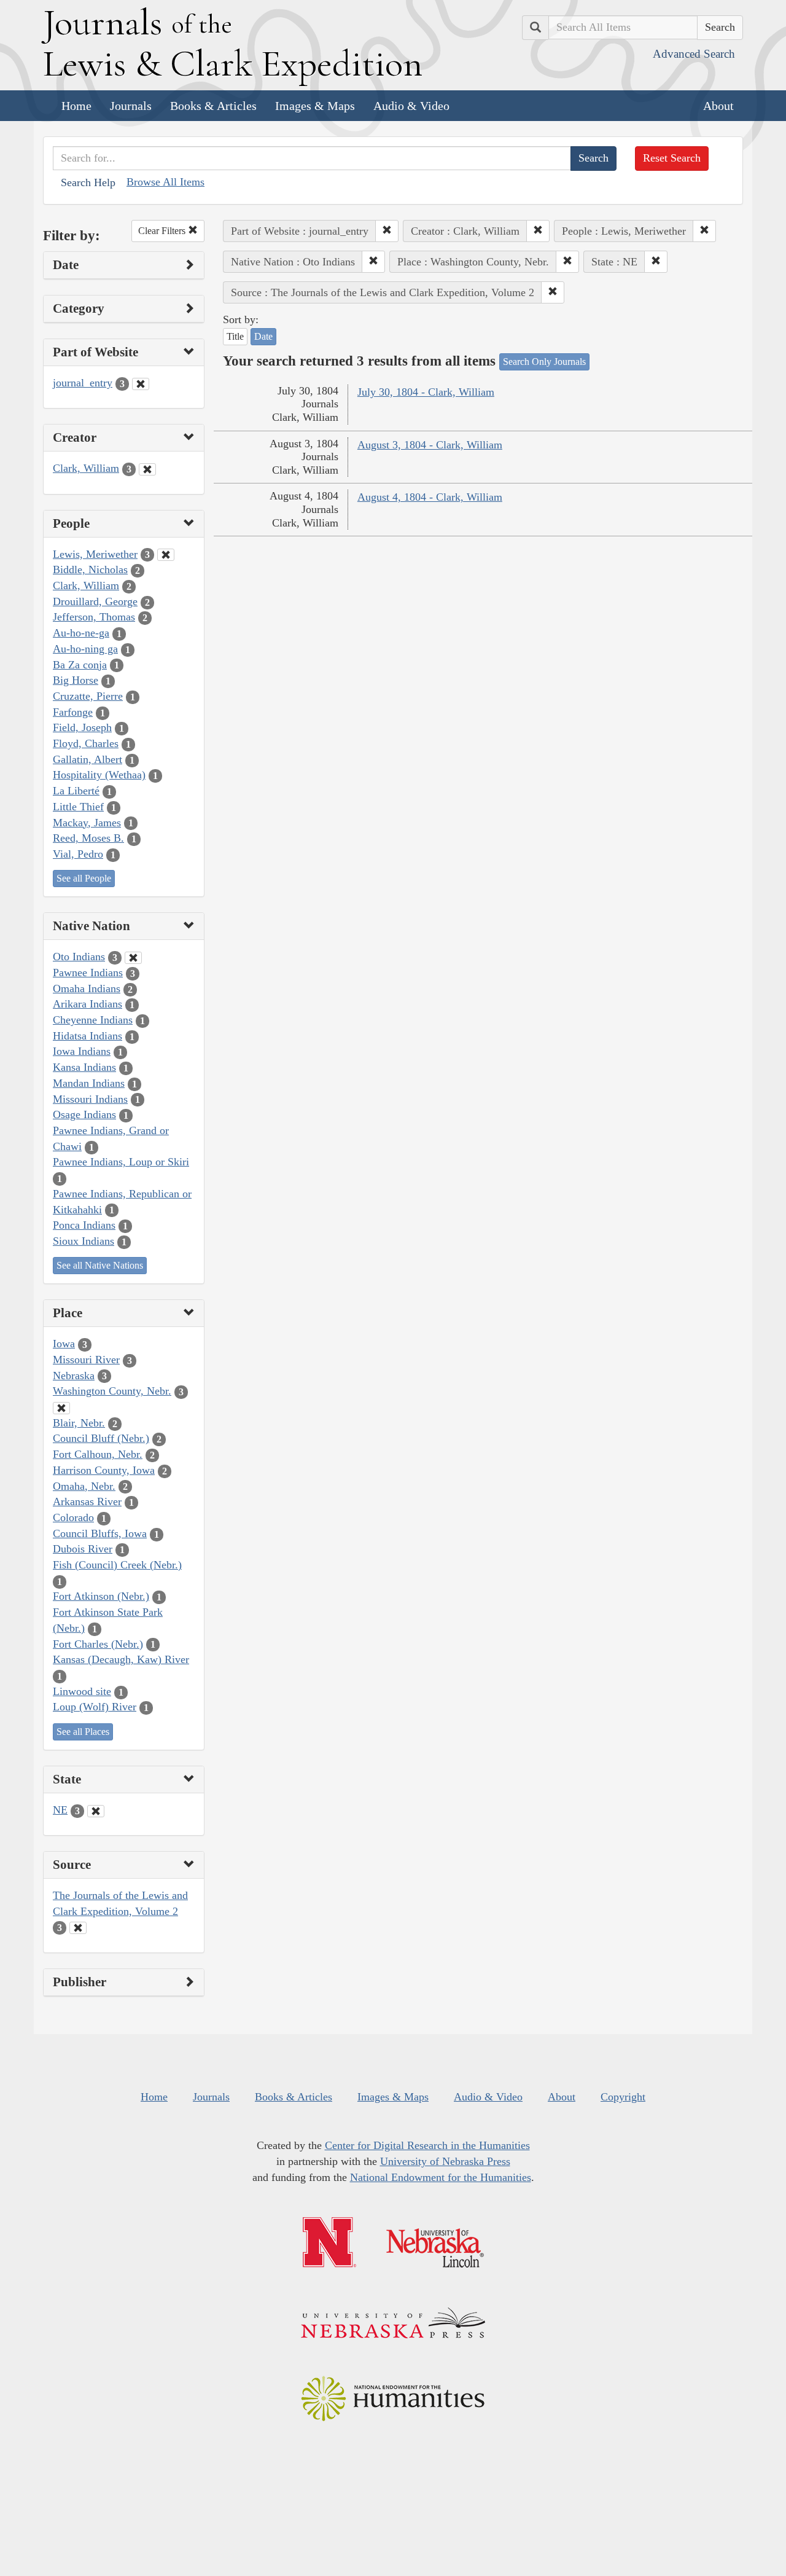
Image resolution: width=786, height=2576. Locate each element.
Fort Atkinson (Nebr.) (101, 1596)
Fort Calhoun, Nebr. (98, 1454)
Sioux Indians (84, 1241)
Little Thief (78, 807)
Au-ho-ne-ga (81, 633)
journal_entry (83, 383)
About (718, 106)
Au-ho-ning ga (85, 649)
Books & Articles (213, 106)
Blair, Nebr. (79, 1423)
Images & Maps (315, 106)
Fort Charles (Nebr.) (98, 1644)
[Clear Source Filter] (78, 1928)
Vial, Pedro (78, 854)
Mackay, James (87, 823)
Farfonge (73, 712)
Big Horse (76, 680)
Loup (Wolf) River (95, 1707)
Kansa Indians (84, 1067)
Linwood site (82, 1691)
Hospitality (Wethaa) (99, 775)
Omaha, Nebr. (84, 1486)
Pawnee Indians (88, 973)
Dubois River (83, 1549)
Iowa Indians (82, 1051)
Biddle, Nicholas (90, 570)
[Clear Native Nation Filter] (133, 958)
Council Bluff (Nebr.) (101, 1438)
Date (263, 336)
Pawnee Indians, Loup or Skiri (121, 1162)
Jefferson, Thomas (94, 617)
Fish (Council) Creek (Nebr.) (117, 1565)
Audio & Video (411, 106)
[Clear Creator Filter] (147, 469)
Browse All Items (165, 182)
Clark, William (86, 468)
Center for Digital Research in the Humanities (427, 2145)
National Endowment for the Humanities (441, 2177)
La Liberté (76, 791)
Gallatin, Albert (88, 759)
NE (60, 1810)
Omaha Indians (87, 989)
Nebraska (74, 1376)
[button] (387, 231)
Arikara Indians (88, 1004)
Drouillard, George (95, 601)
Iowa (64, 1344)
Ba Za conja (80, 665)
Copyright (623, 2097)
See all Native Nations (100, 1265)
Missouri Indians (90, 1099)
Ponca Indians (84, 1225)
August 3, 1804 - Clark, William (430, 445)
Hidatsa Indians (88, 1036)
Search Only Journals (544, 362)
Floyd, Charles (86, 743)
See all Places (83, 1732)
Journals (131, 106)
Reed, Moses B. (88, 838)
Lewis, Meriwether (95, 554)
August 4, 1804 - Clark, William (430, 497)
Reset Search (672, 158)
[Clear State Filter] (96, 1811)
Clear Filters (163, 231)
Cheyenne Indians (93, 1020)
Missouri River (86, 1360)
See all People (84, 878)
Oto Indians (79, 957)
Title (235, 336)
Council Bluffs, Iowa (100, 1533)
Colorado (73, 1517)
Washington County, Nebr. (112, 1391)
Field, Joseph (82, 727)
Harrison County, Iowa (104, 1470)
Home (76, 106)
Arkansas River (87, 1501)
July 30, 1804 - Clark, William (426, 392)
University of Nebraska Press (445, 2161)
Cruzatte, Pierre (88, 696)
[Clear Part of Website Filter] (141, 384)
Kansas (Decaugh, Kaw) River (121, 1659)
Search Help (88, 182)
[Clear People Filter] (166, 555)
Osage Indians (84, 1114)
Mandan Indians (89, 1083)
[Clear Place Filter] (61, 1408)
